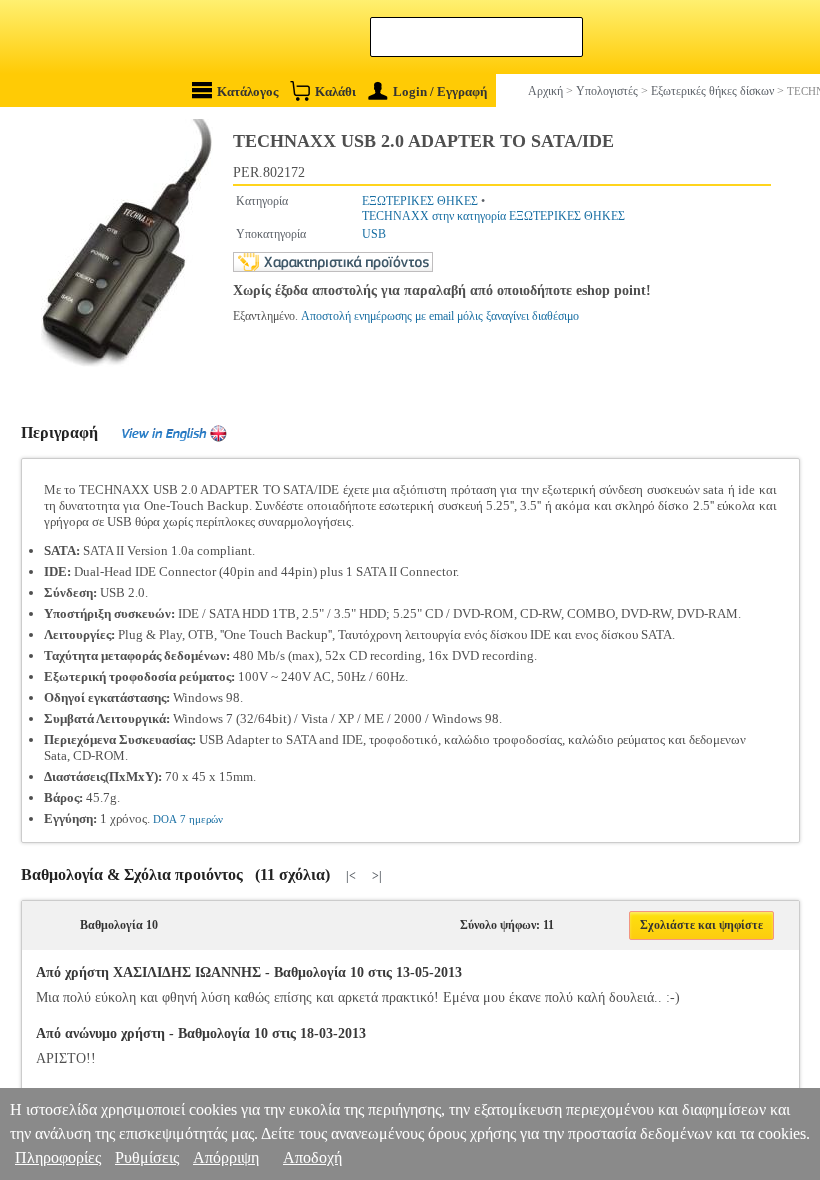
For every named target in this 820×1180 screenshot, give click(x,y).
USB (374, 234)
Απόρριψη (226, 1157)
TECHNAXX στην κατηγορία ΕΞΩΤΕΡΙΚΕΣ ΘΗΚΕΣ (493, 216)
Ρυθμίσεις (147, 1157)
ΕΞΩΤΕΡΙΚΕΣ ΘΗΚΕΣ (420, 201)
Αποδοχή (312, 1157)
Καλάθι (335, 91)
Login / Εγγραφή (440, 91)
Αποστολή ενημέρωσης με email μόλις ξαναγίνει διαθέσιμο (440, 316)
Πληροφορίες (58, 1157)
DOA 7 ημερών (188, 819)
